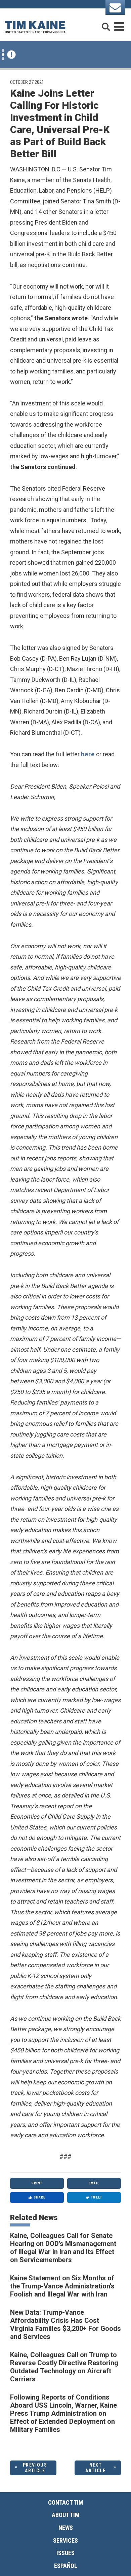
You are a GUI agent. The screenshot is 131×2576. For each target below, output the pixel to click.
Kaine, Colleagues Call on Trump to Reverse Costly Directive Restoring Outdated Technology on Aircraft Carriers (64, 2367)
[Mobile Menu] (119, 24)
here (88, 754)
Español (66, 2566)
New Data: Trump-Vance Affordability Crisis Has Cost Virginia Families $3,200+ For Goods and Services (65, 2324)
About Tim (66, 2515)
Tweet (97, 2197)
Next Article (95, 2468)
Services (65, 2540)
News (66, 2528)
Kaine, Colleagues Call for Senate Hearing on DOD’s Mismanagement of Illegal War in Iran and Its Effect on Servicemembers (63, 2248)
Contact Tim (66, 2502)
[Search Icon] (106, 24)
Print (37, 2183)
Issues (65, 2553)
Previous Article (35, 2468)
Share (39, 2197)
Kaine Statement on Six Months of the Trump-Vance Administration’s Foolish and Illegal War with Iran (62, 2286)
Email (94, 2183)
